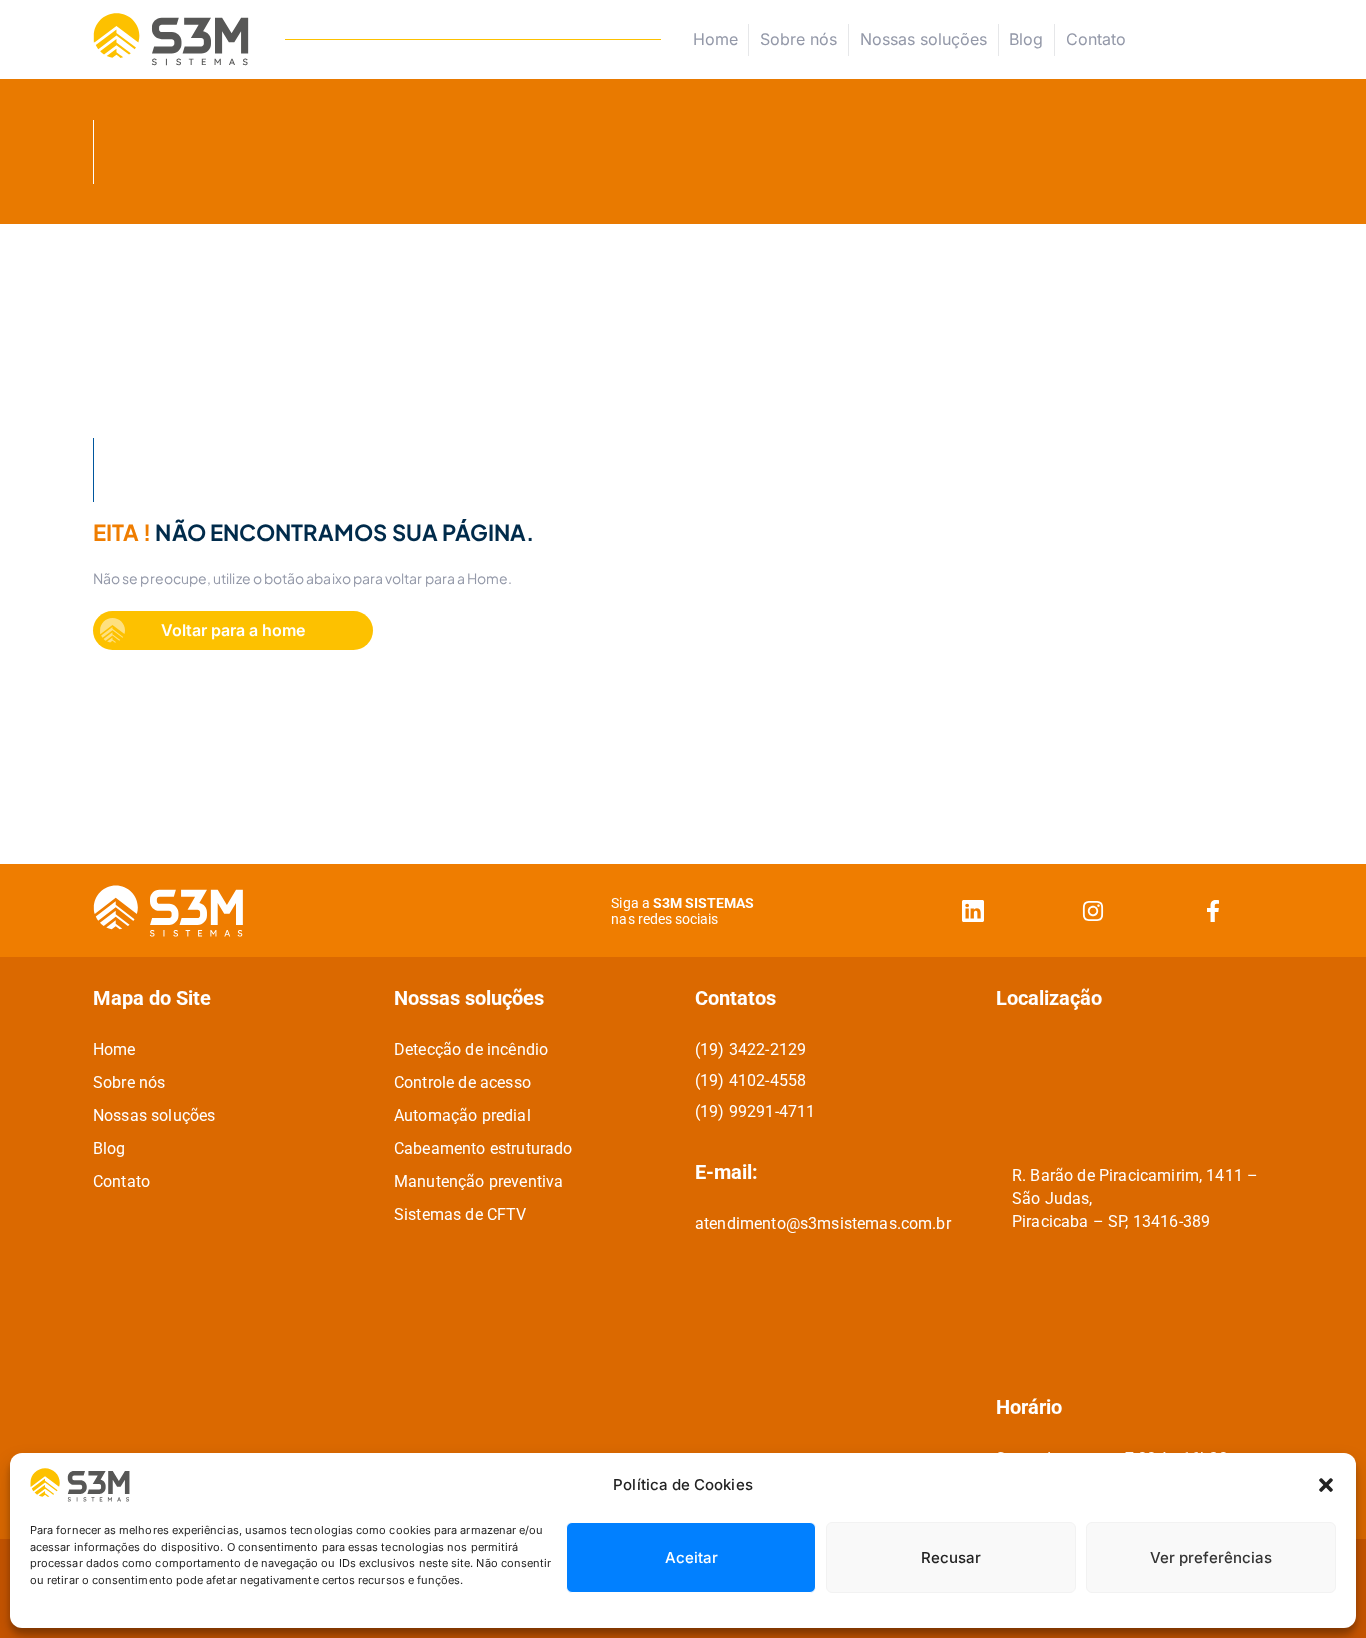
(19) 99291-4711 (755, 1111)
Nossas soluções (923, 39)
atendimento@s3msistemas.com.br (823, 1223)
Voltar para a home (233, 630)
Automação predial (462, 1115)
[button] (1326, 1485)
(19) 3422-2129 (750, 1049)
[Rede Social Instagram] (1093, 910)
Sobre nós (798, 39)
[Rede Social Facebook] (1213, 910)
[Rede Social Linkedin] (973, 910)
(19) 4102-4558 (750, 1080)
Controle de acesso (462, 1082)
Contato (1096, 39)
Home (715, 39)
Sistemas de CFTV (460, 1214)
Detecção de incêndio (471, 1049)
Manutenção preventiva (478, 1181)
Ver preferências (1211, 1557)
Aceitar (691, 1557)
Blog (1026, 39)
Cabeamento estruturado (483, 1148)
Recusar (951, 1557)
